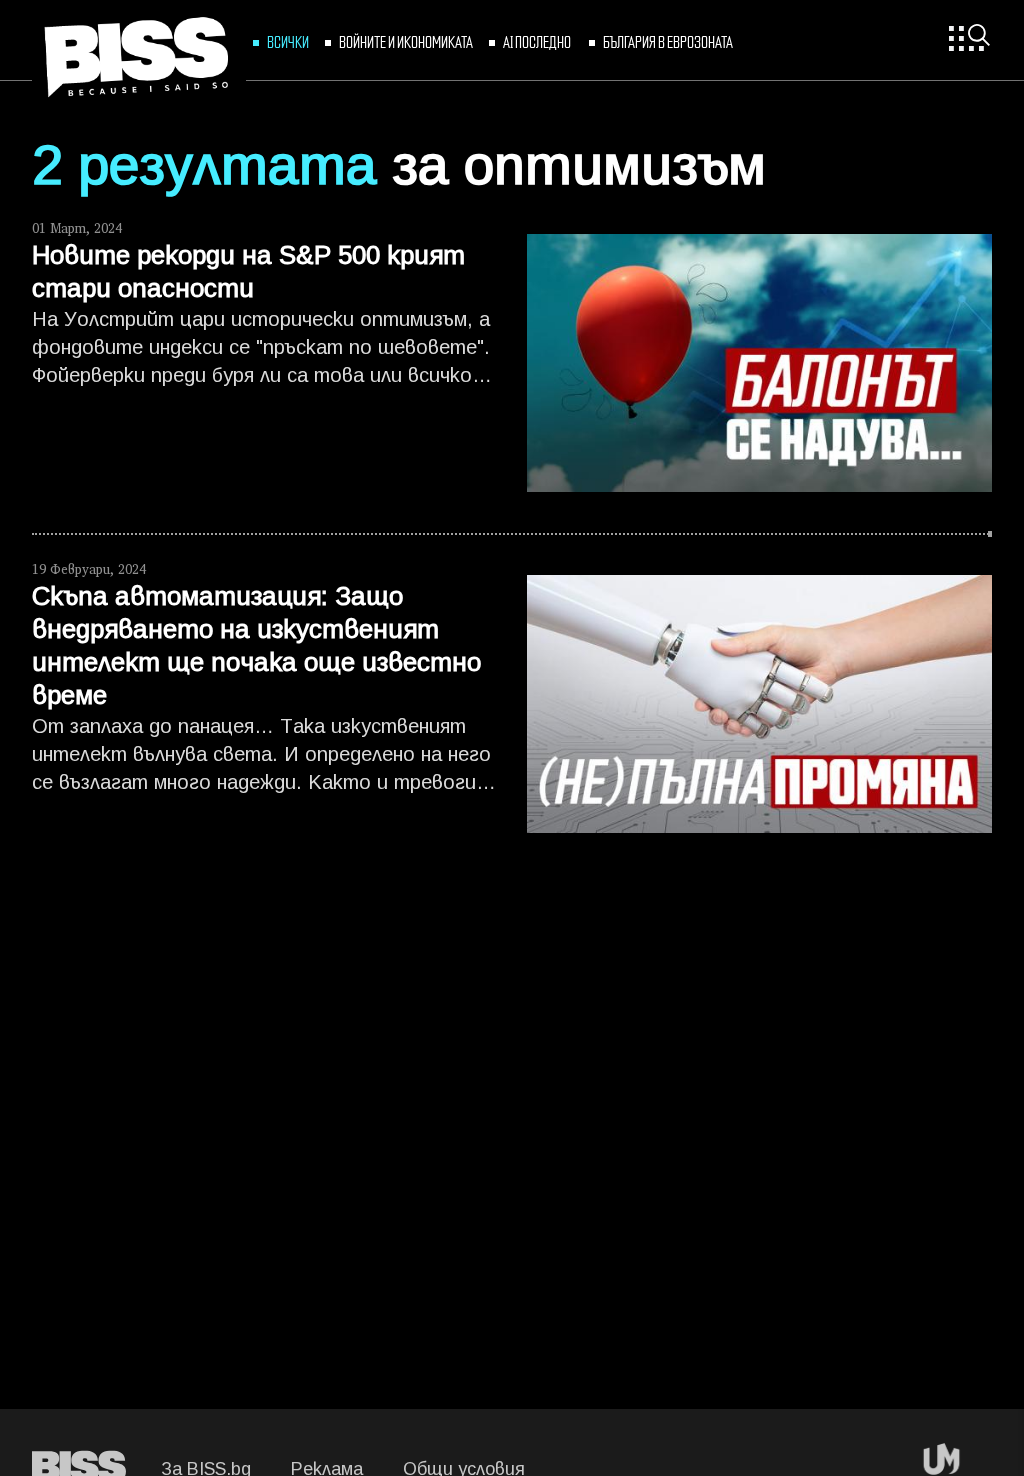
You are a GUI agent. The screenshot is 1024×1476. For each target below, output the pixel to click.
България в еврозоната (668, 41)
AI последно (538, 41)
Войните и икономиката (406, 41)
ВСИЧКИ (288, 41)
